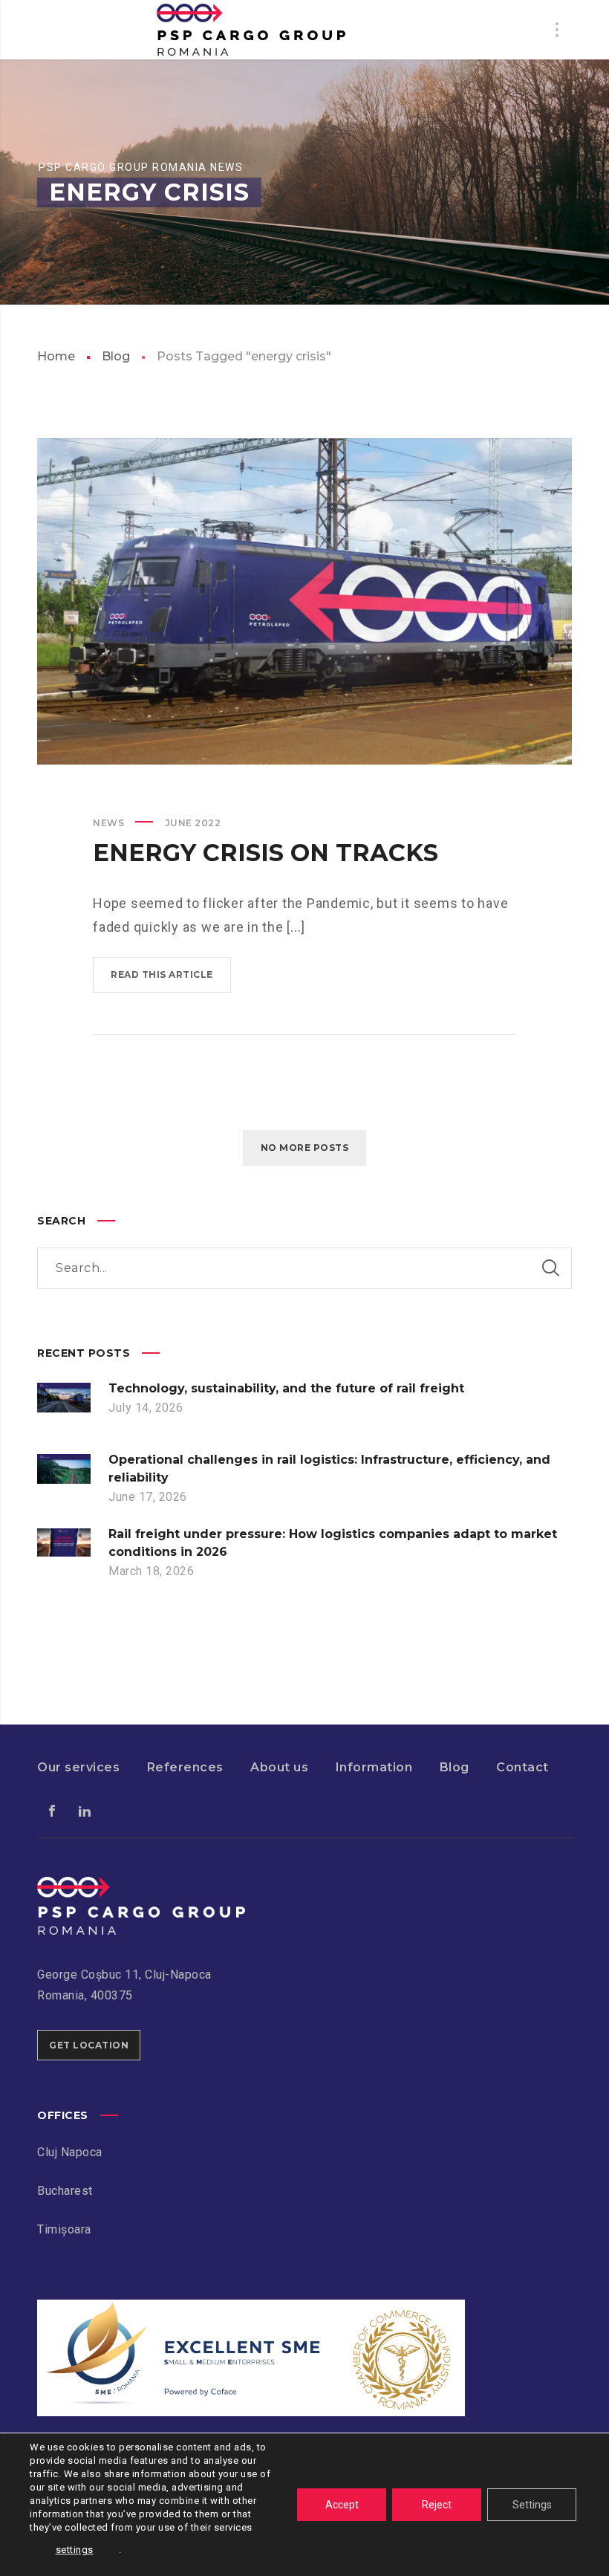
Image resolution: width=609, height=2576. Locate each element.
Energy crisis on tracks (266, 853)
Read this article (162, 974)
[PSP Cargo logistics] (141, 1887)
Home (56, 356)
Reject (437, 2505)
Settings (532, 2505)
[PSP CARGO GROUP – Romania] (251, 30)
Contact (522, 1767)
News (108, 823)
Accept (342, 2505)
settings (75, 2550)
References (185, 1767)
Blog (116, 356)
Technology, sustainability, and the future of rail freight (286, 1388)
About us (279, 1767)
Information (374, 1767)
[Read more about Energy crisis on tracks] (304, 601)
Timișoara (64, 2229)
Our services (78, 1767)
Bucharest (65, 2191)
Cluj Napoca (70, 2152)
